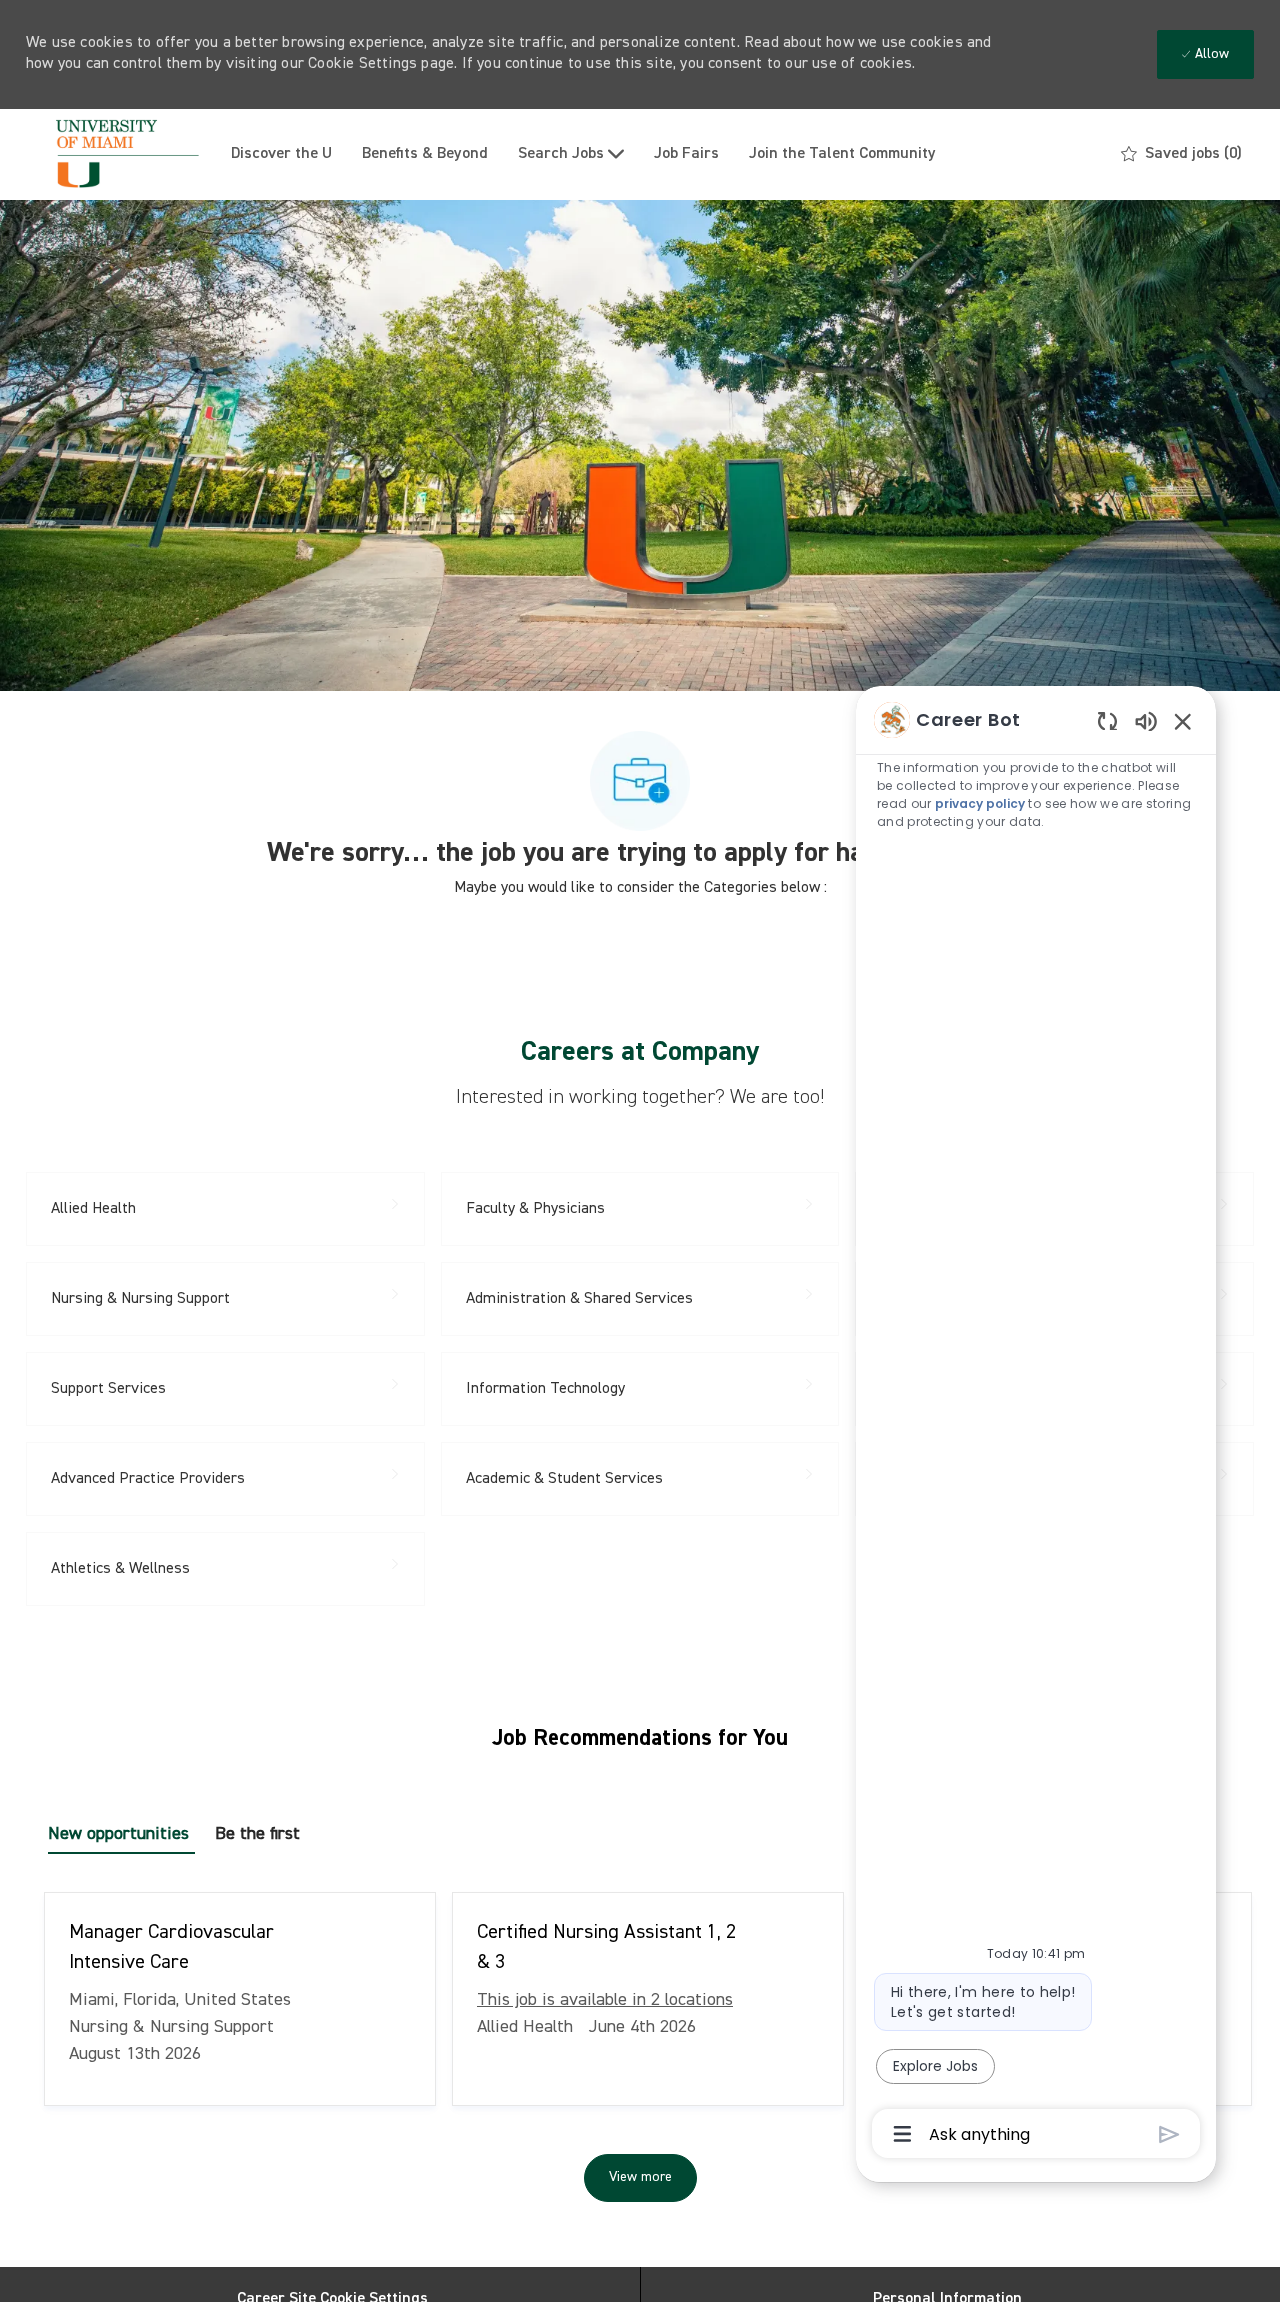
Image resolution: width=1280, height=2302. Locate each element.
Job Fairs (686, 154)
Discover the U (281, 154)
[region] (1036, 1425)
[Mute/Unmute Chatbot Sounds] (1146, 720)
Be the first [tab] (257, 1834)
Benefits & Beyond (425, 154)
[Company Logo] (121, 154)
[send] (1169, 2134)
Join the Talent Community (842, 154)
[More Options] (902, 2134)
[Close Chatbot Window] (1183, 721)
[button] (640, 2178)
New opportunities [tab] (118, 1834)
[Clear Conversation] (1107, 720)
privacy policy (980, 803)
